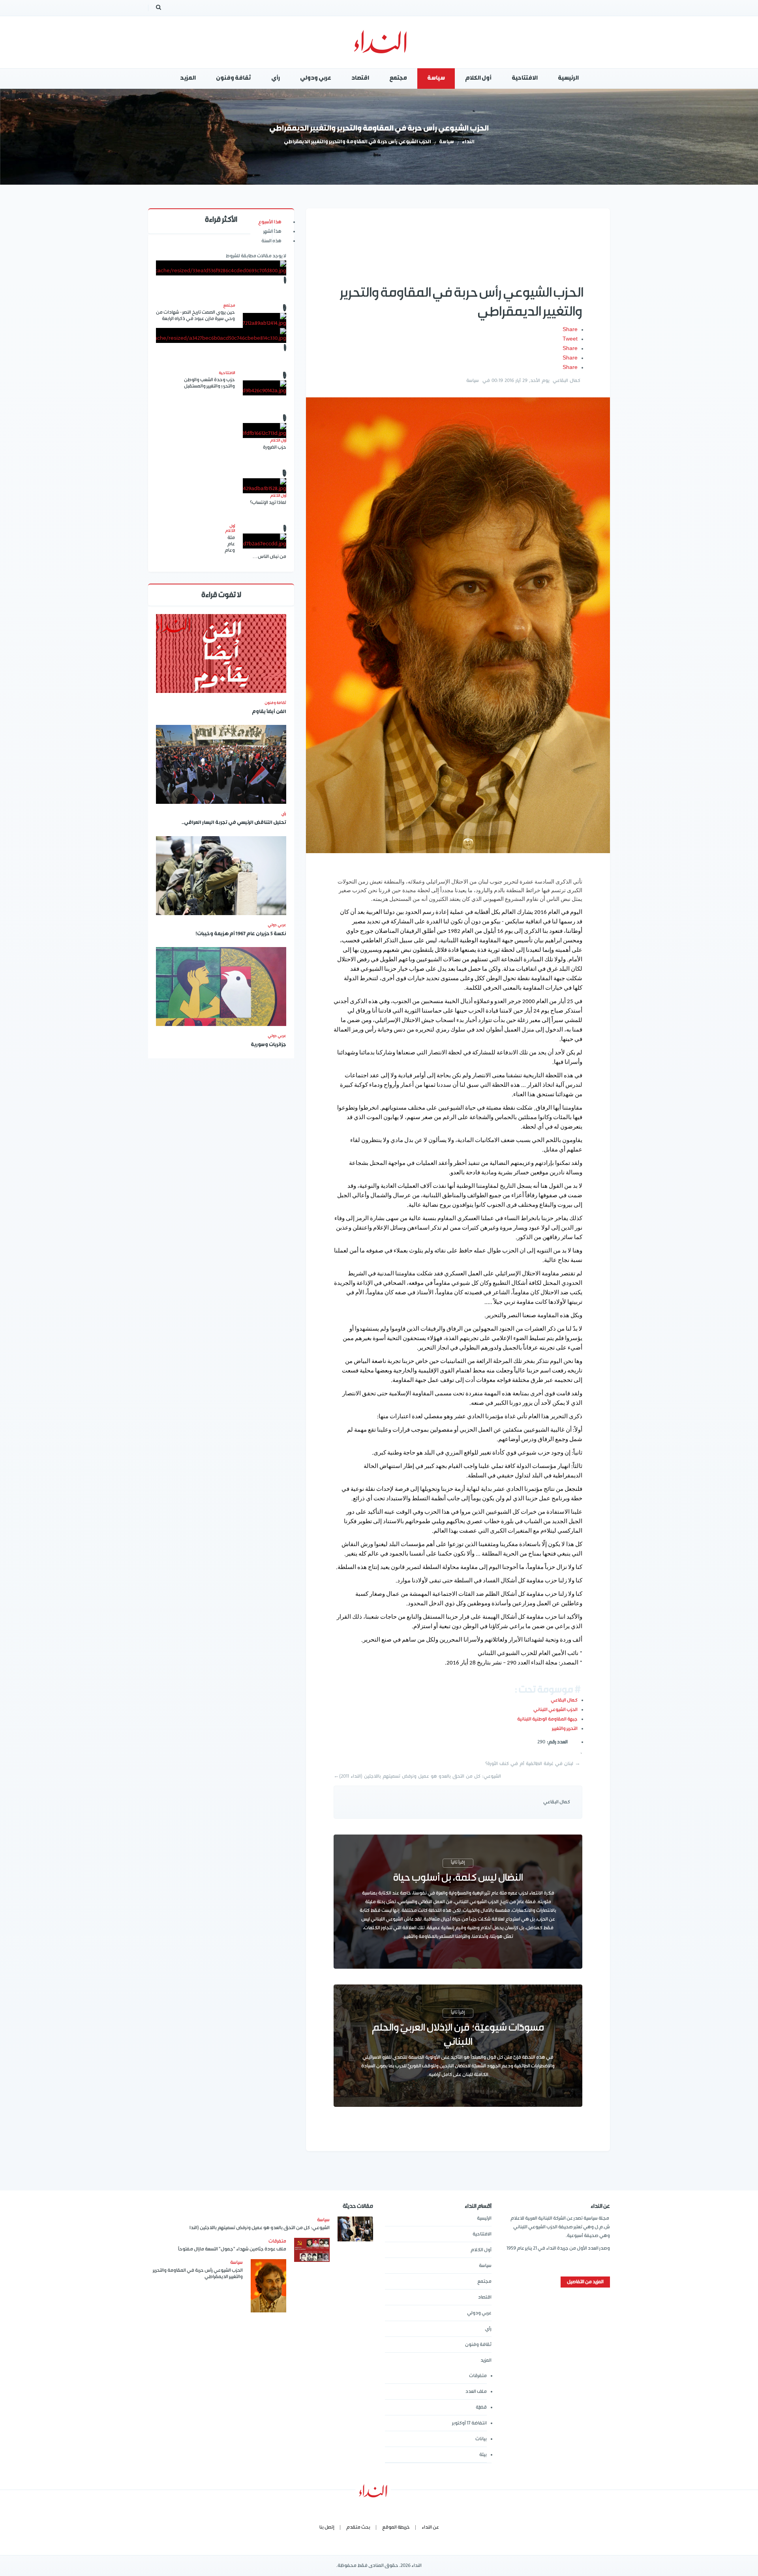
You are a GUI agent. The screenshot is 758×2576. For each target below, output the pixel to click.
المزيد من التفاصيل (585, 2282)
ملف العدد (476, 2392)
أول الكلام (481, 2250)
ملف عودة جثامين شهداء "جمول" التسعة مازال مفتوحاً (232, 2249)
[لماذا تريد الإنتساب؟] (265, 486)
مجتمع (484, 2281)
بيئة (483, 2455)
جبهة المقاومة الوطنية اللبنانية (547, 1719)
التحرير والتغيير (565, 1729)
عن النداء (430, 2527)
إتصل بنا (327, 2527)
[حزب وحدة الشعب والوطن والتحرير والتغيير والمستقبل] (265, 388)
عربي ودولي (479, 2313)
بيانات (481, 2439)
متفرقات (478, 2376)
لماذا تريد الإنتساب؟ (268, 503)
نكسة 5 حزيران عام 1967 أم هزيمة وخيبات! (241, 934)
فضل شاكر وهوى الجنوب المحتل (221, 399)
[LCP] (379, 42)
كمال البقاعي (564, 1700)
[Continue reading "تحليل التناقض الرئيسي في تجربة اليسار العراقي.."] (221, 764)
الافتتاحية (482, 2234)
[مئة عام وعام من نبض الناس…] (265, 541)
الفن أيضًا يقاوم (269, 712)
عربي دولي (277, 925)
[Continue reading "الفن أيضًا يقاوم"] (221, 653)
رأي (284, 814)
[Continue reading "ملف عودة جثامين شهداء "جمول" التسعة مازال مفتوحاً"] (312, 2250)
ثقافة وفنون (275, 703)
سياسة (447, 142)
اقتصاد (485, 2297)
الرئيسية (484, 2218)
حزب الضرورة (275, 447)
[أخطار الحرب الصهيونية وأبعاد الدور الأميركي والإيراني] (221, 268)
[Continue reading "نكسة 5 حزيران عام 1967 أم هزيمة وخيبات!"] (221, 876)
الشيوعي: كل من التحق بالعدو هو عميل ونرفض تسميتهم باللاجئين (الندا (260, 2228)
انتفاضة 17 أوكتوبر (469, 2423)
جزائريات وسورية (268, 1045)
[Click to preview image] (458, 625)
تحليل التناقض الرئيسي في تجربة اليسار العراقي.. (234, 823)
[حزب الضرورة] (265, 431)
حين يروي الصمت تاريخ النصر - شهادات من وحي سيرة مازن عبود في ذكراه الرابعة (195, 315)
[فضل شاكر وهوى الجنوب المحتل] (221, 335)
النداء (468, 142)
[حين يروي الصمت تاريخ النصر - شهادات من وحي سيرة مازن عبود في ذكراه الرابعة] (265, 320)
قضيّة (481, 2407)
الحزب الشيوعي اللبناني (555, 1710)
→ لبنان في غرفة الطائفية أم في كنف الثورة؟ (533, 1764)
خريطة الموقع (396, 2527)
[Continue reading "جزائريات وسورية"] (221, 987)
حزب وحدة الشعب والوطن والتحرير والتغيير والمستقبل (209, 383)
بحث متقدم (358, 2527)
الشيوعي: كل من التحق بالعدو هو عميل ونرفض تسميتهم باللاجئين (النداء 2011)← (417, 1776)
